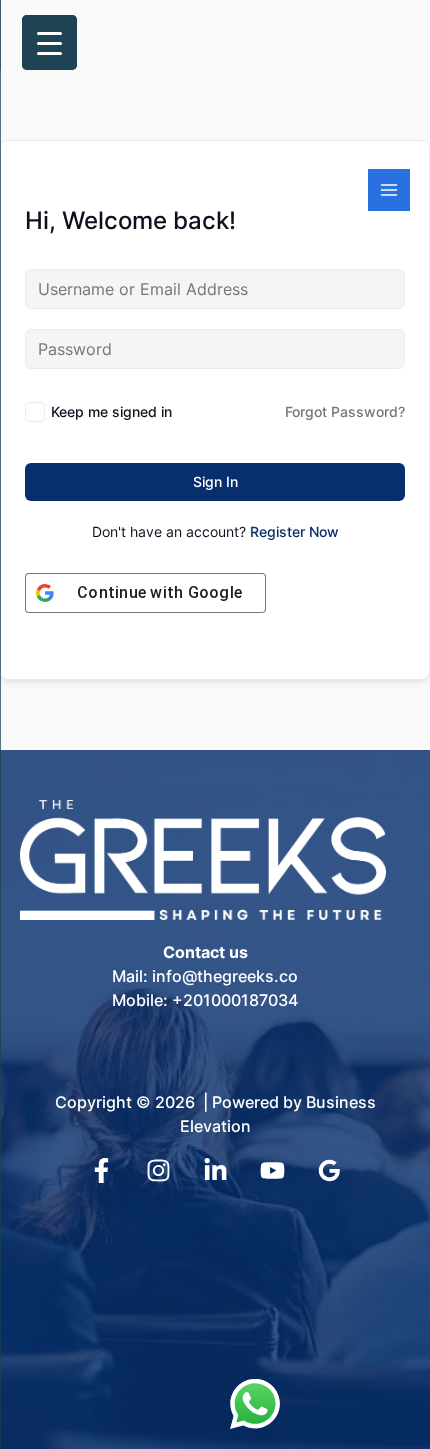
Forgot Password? (345, 411)
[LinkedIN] (215, 1170)
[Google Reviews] (329, 1170)
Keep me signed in (111, 411)
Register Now (294, 531)
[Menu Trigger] (49, 42)
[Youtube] (272, 1170)
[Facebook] (101, 1170)
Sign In (215, 481)
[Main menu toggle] (389, 190)
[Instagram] (158, 1170)
